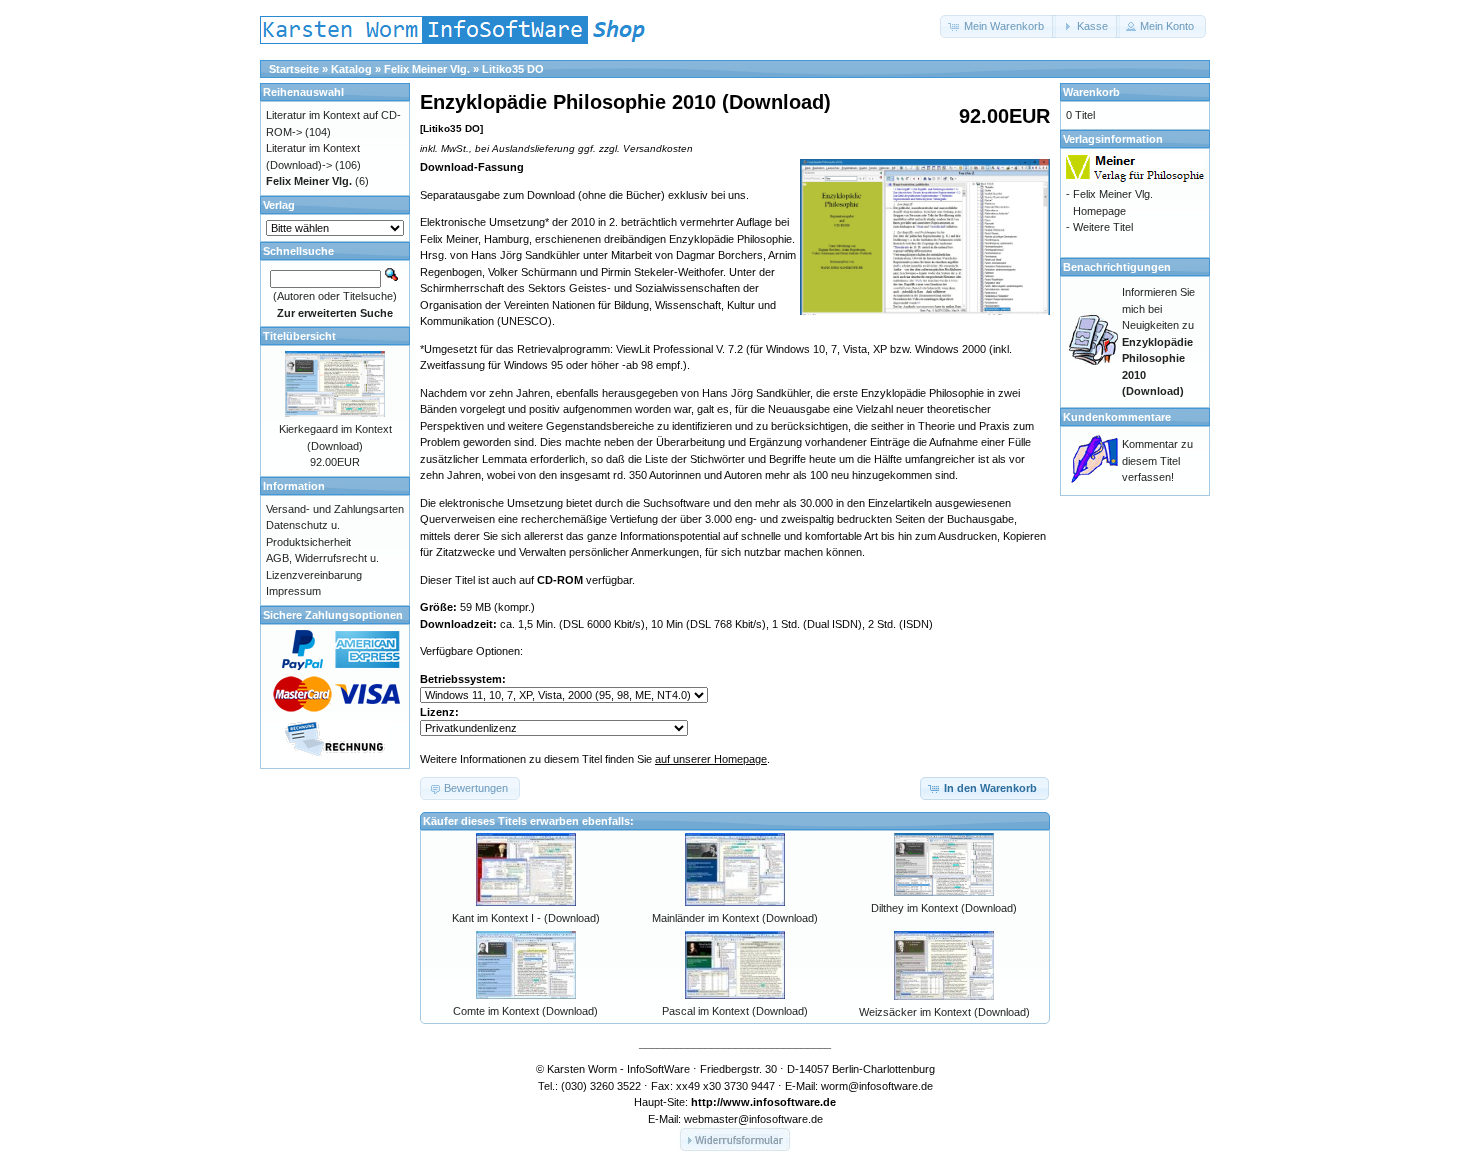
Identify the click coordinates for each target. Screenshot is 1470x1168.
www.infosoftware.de (779, 1102)
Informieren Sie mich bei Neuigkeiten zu (1158, 341)
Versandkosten (658, 148)
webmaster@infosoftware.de (753, 1119)
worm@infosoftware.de (877, 1086)
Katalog (351, 69)
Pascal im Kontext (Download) (735, 1011)
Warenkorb (1091, 92)
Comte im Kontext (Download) (525, 1011)
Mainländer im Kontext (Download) (735, 918)
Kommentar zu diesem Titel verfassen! (1157, 460)
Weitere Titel (1103, 227)
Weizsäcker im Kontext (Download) (944, 1012)
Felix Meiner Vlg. (427, 69)
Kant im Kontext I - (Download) (526, 918)
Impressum (293, 591)
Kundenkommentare (1117, 417)
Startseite (294, 69)
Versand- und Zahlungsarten (335, 509)
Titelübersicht (299, 336)
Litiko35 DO (513, 69)
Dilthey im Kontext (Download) (944, 908)
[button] (998, 26)
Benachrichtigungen (1117, 267)
